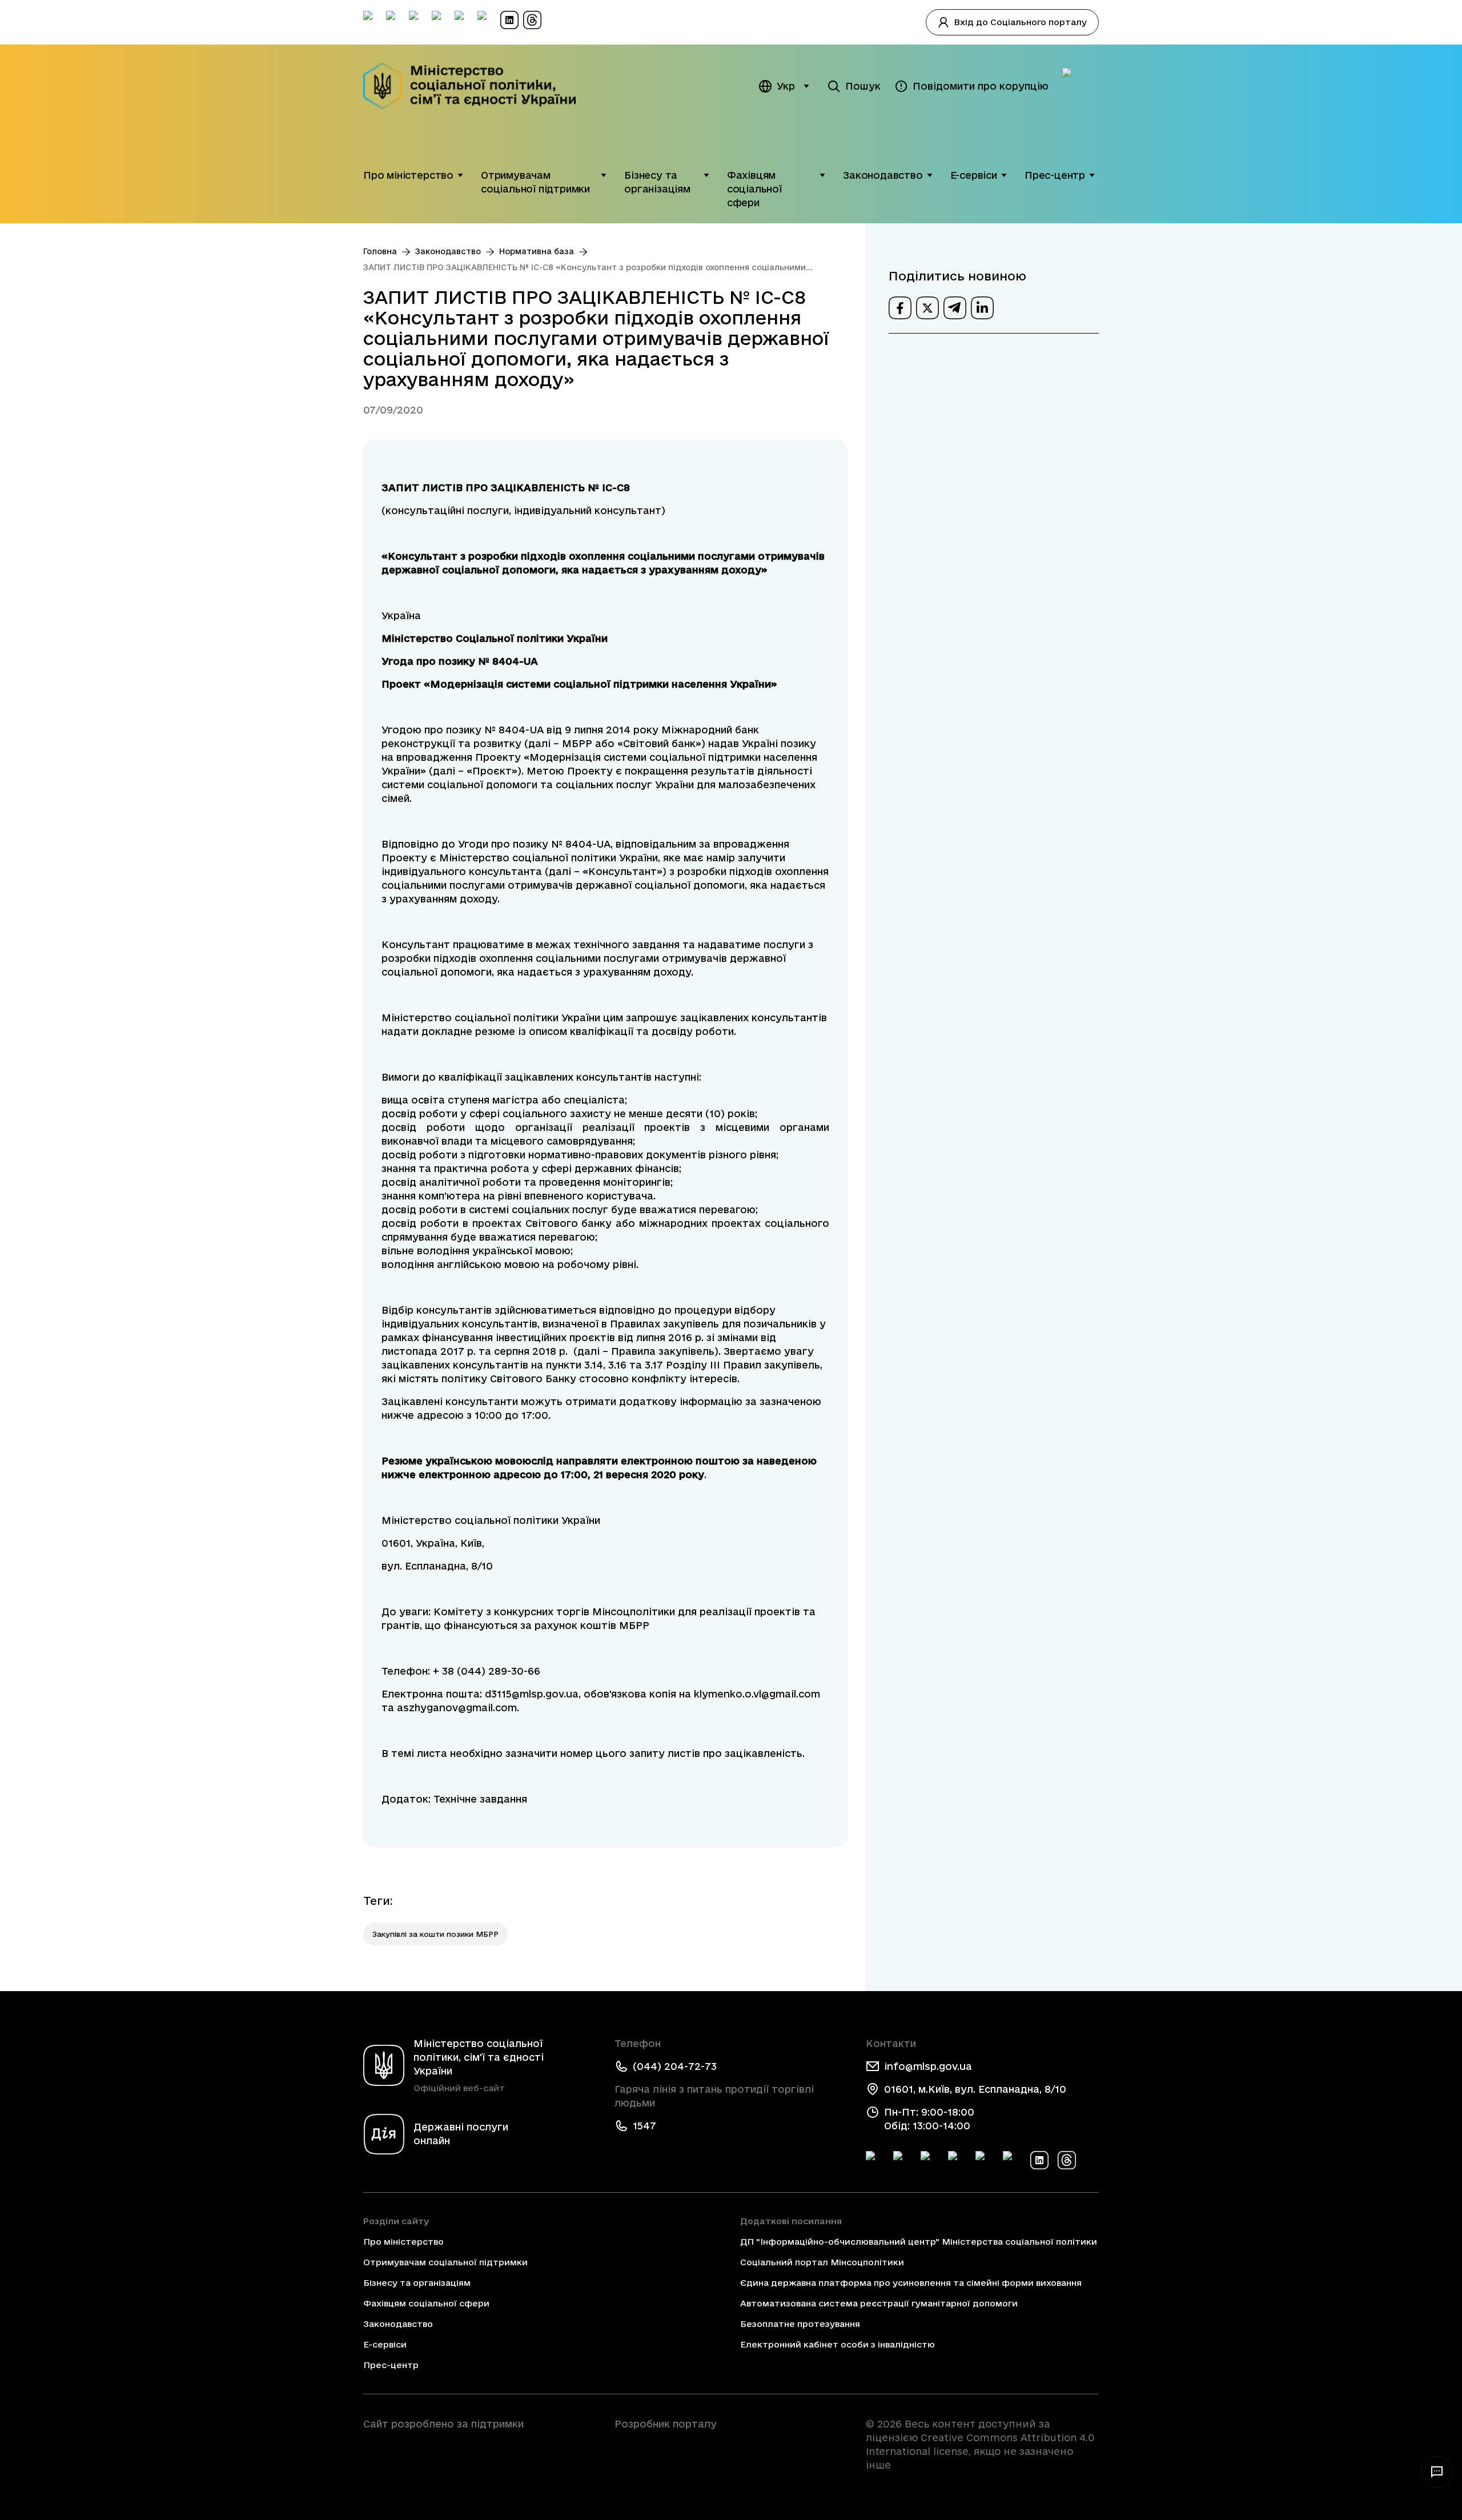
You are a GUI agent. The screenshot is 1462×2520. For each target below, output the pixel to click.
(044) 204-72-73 (675, 2066)
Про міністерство (408, 175)
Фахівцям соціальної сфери (754, 189)
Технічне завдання (480, 1799)
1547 (644, 2126)
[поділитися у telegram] (955, 308)
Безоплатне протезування (800, 2324)
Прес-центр (1055, 175)
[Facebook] (875, 2160)
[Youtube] (985, 2160)
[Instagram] (957, 2160)
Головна (380, 251)
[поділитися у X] (927, 308)
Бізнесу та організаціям (657, 182)
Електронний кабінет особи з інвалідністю (838, 2344)
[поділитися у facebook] (900, 308)
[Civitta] (731, 2445)
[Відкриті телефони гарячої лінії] (1437, 2472)
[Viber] (1012, 2160)
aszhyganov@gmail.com (457, 1708)
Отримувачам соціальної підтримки (535, 182)
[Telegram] (930, 2160)
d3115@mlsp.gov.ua (532, 1694)
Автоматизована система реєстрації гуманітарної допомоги (879, 2303)
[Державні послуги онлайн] (1081, 86)
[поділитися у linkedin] (982, 308)
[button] (460, 175)
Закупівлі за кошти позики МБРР (435, 1934)
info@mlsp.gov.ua (928, 2066)
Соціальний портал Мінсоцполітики (822, 2262)
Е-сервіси (974, 175)
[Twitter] (902, 2160)
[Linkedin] (1039, 2160)
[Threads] (1067, 2160)
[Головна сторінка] (477, 86)
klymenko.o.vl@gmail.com (757, 1694)
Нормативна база (537, 251)
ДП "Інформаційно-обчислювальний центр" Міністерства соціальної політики (919, 2242)
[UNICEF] (480, 2456)
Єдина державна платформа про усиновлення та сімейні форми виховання (911, 2283)
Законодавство (883, 175)
